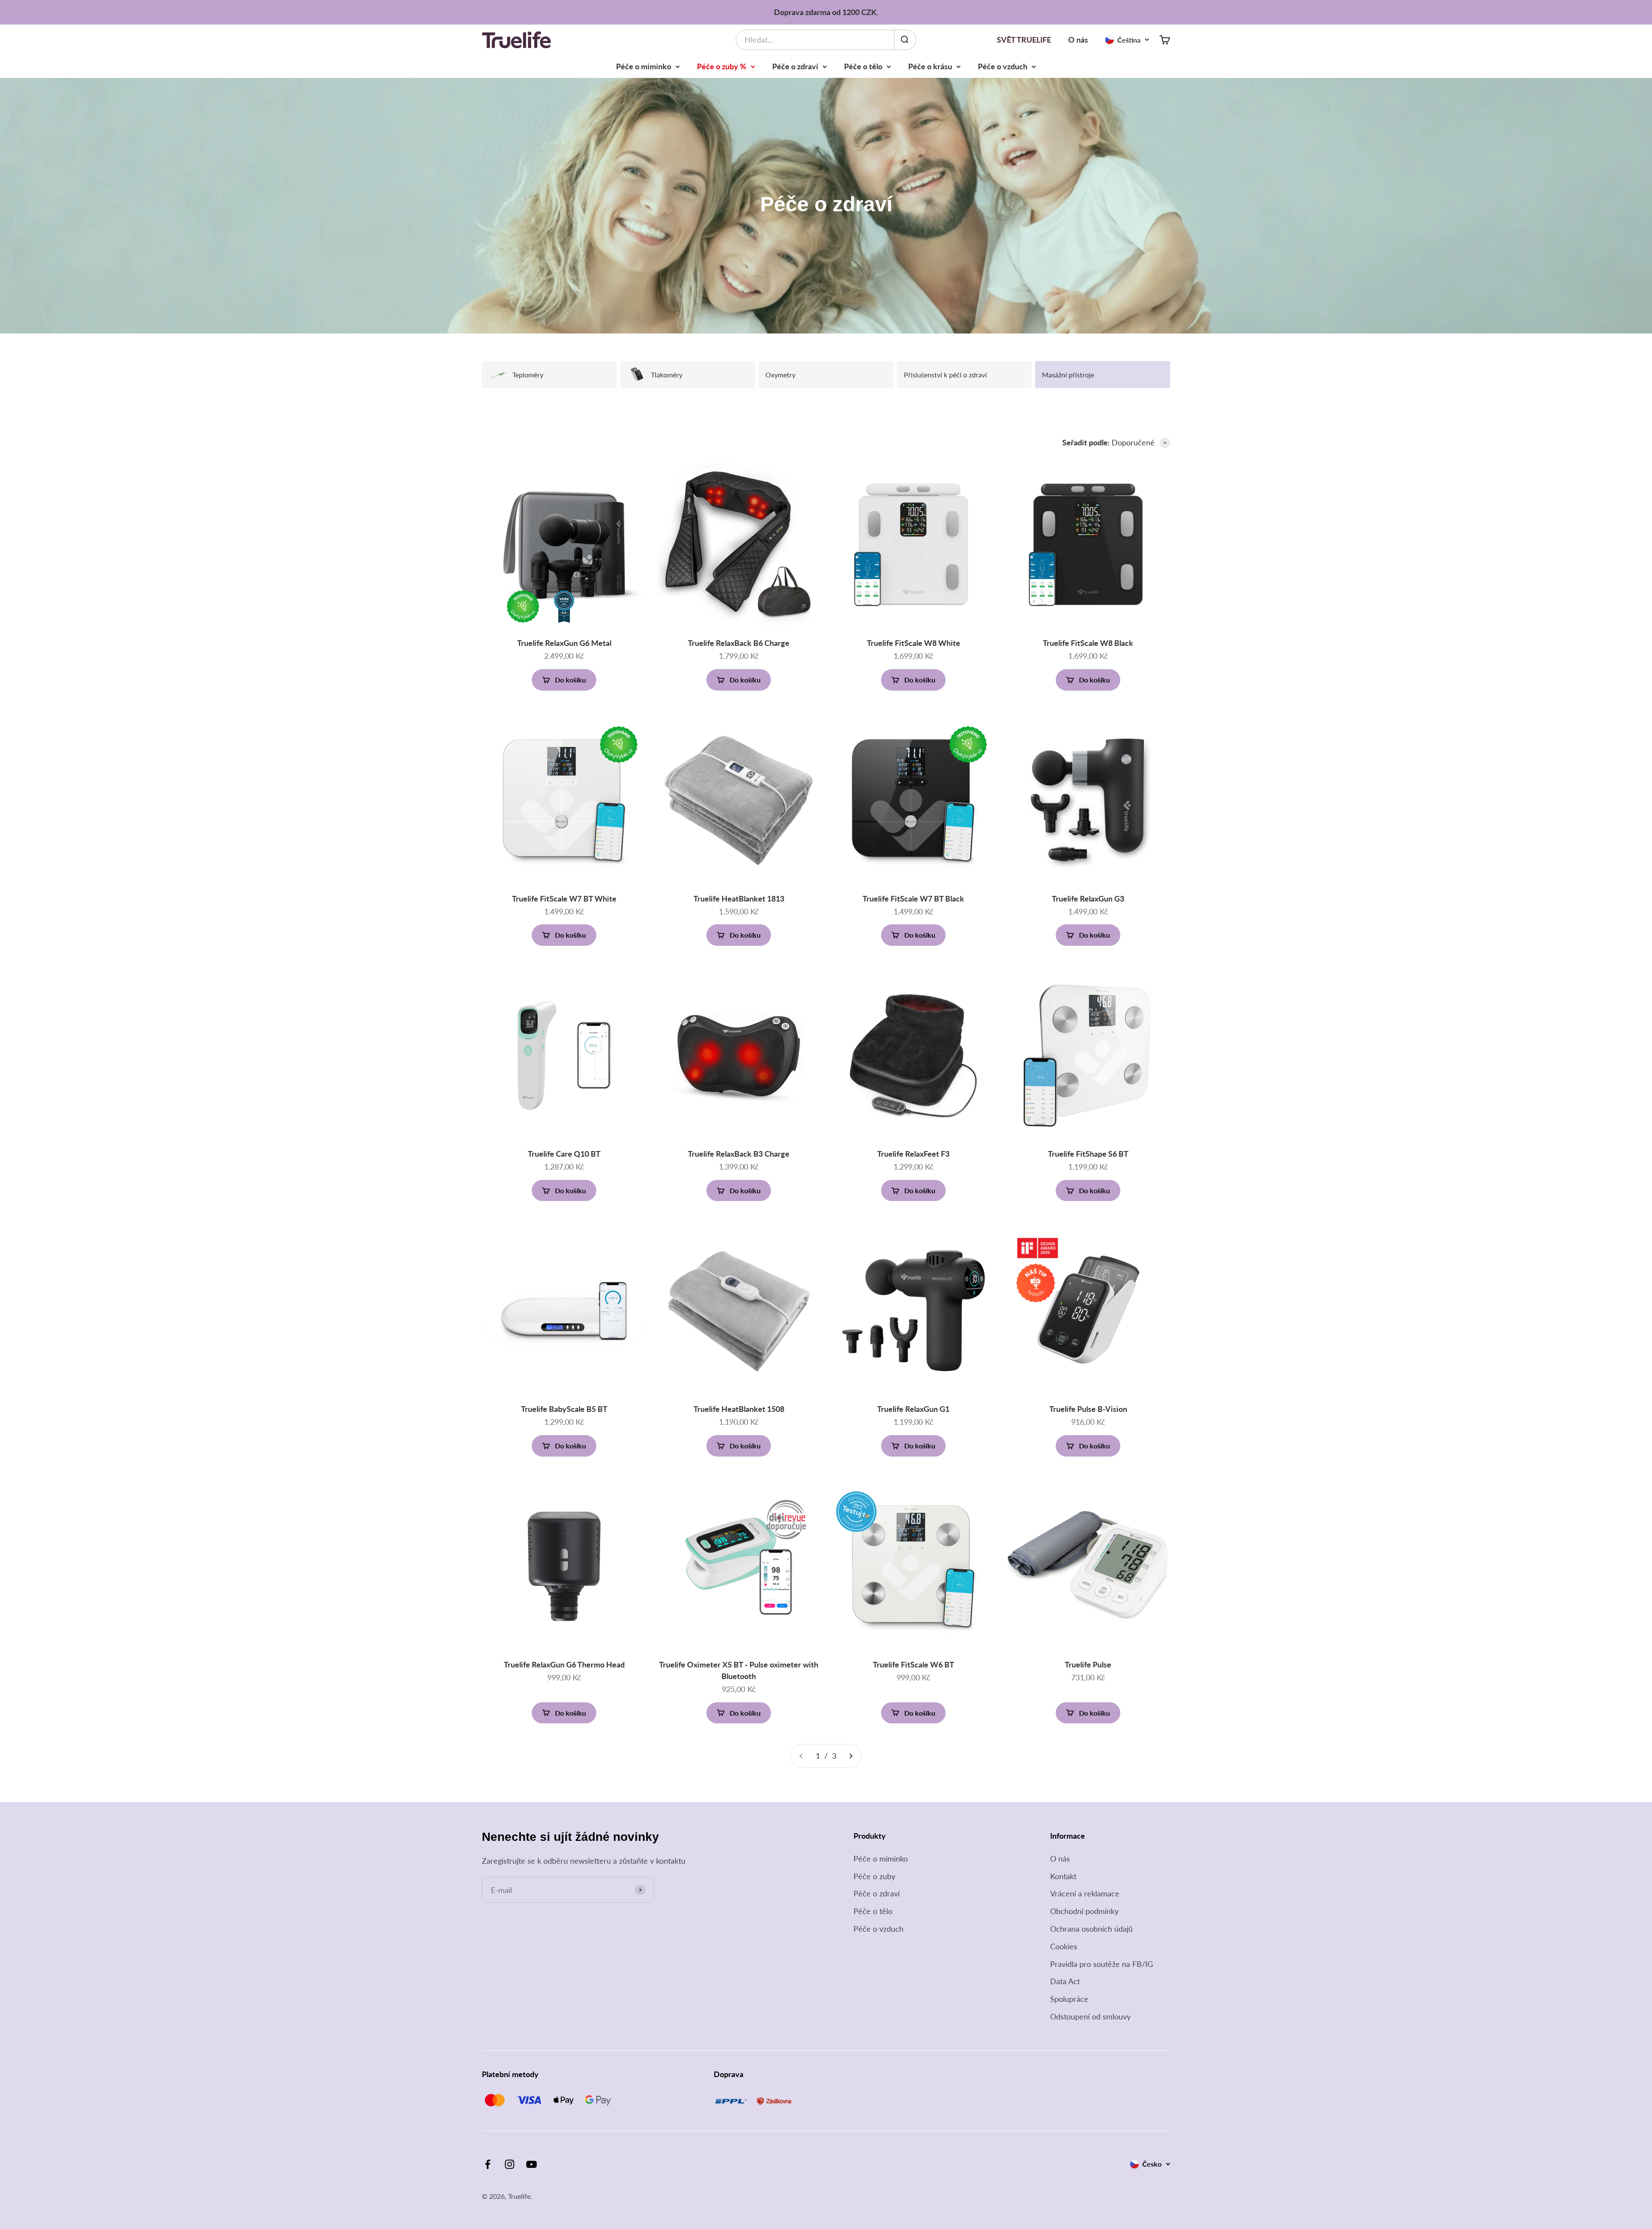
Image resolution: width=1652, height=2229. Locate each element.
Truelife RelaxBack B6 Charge (739, 643)
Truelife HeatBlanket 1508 (739, 1409)
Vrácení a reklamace (1085, 1893)
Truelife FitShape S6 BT (1088, 1154)
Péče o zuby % (722, 66)
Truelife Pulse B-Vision (1088, 1409)
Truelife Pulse (1088, 1664)
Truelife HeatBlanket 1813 (739, 898)
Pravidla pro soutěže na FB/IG (1102, 1964)
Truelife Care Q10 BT (564, 1154)
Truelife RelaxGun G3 (1088, 898)
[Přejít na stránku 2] (851, 1756)
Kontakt (1063, 1876)
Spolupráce (1069, 1999)
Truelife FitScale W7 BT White (564, 898)
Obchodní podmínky (1084, 1911)
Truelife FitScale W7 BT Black (913, 898)
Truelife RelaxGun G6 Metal (564, 643)
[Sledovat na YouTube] (532, 2164)
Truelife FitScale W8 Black (1088, 643)
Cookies (1064, 1946)
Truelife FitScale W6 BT (914, 1664)
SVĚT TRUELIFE (1024, 40)
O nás (1078, 40)
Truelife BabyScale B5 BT (564, 1409)
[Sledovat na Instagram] (510, 2164)
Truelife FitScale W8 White (914, 643)
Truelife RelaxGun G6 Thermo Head (564, 1664)
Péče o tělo (863, 66)
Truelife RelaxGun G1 (913, 1409)
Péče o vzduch (1003, 66)
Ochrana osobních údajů (1091, 1929)
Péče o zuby (874, 1876)
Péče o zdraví (795, 66)
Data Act (1065, 1981)
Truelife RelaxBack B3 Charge (739, 1154)
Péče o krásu (930, 66)
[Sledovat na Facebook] (488, 2164)
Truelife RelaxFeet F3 (913, 1154)
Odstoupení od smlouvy (1090, 2016)
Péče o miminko (644, 66)
